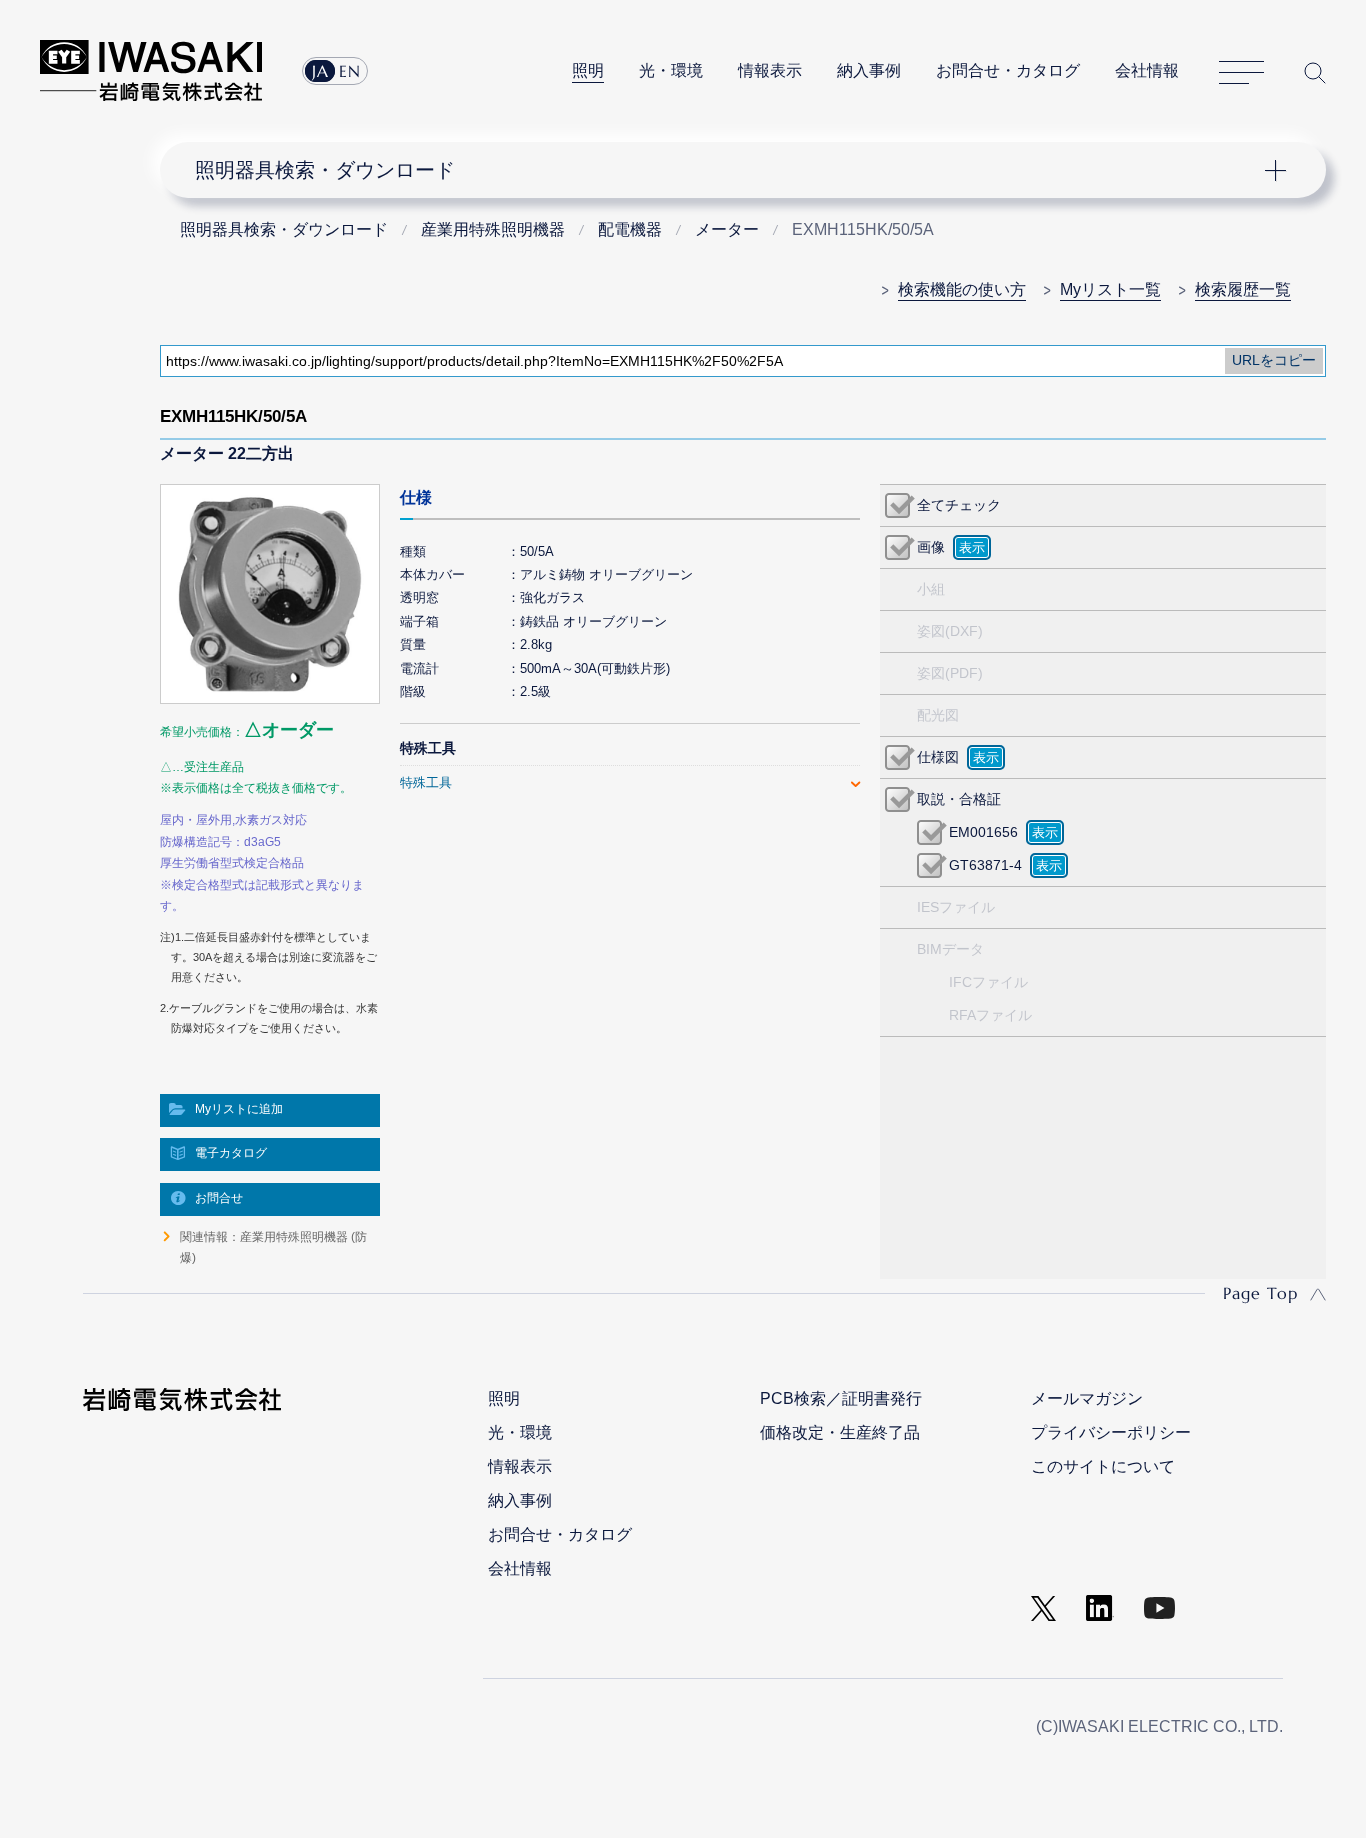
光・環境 (671, 70)
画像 (931, 547)
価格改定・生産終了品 (840, 1432)
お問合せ (219, 1198)
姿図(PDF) (950, 673)
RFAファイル (990, 1015)
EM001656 (983, 832)
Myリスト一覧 (1110, 289)
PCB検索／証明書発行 (841, 1398)
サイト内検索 (1315, 72)
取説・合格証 (959, 799)
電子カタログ (231, 1153)
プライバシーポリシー (1111, 1432)
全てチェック (959, 505)
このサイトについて (1103, 1466)
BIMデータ (950, 949)
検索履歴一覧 (1243, 289)
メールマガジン (1087, 1398)
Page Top (1260, 1293)
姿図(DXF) (950, 631)
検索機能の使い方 (962, 289)
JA (320, 71)
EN (350, 71)
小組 (931, 589)
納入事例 (869, 70)
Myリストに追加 (239, 1109)
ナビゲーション (731, 170)
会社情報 (1147, 70)
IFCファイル (988, 982)
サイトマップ (1241, 73)
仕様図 (938, 757)
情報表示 (770, 70)
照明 (588, 70)
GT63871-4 (985, 865)
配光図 (938, 715)
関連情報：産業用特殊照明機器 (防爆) (273, 1247)
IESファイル (956, 907)
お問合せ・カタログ (1008, 70)
